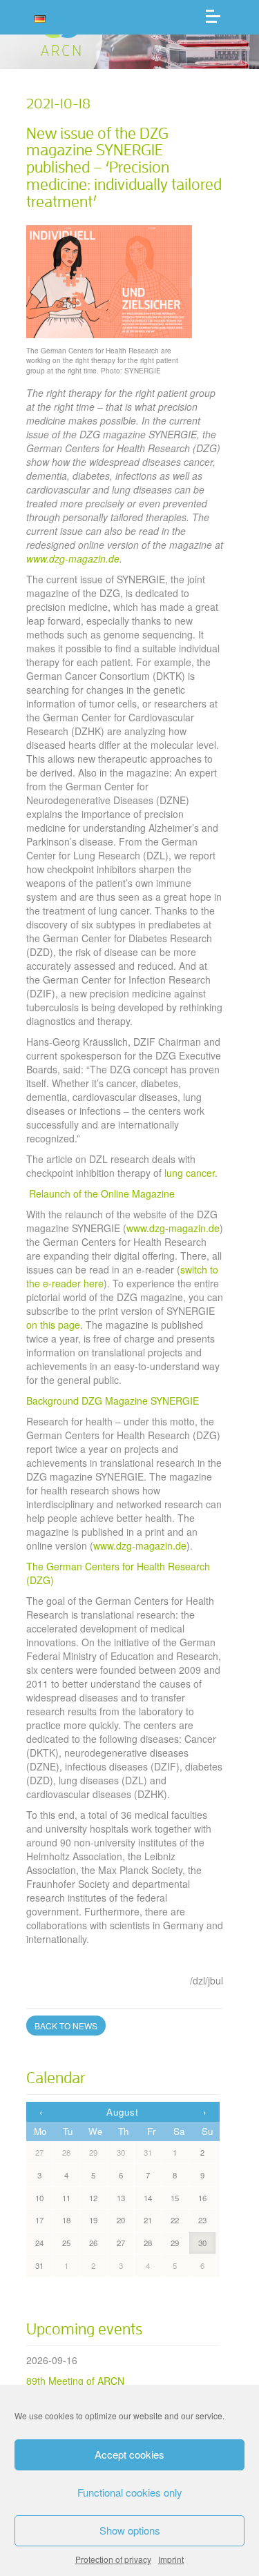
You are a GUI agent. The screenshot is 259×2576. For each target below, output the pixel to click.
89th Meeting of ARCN (75, 2381)
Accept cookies (129, 2454)
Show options (130, 2530)
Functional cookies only (130, 2492)
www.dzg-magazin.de (173, 1228)
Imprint (171, 2559)
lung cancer (190, 1173)
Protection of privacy (113, 2559)
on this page (53, 1325)
